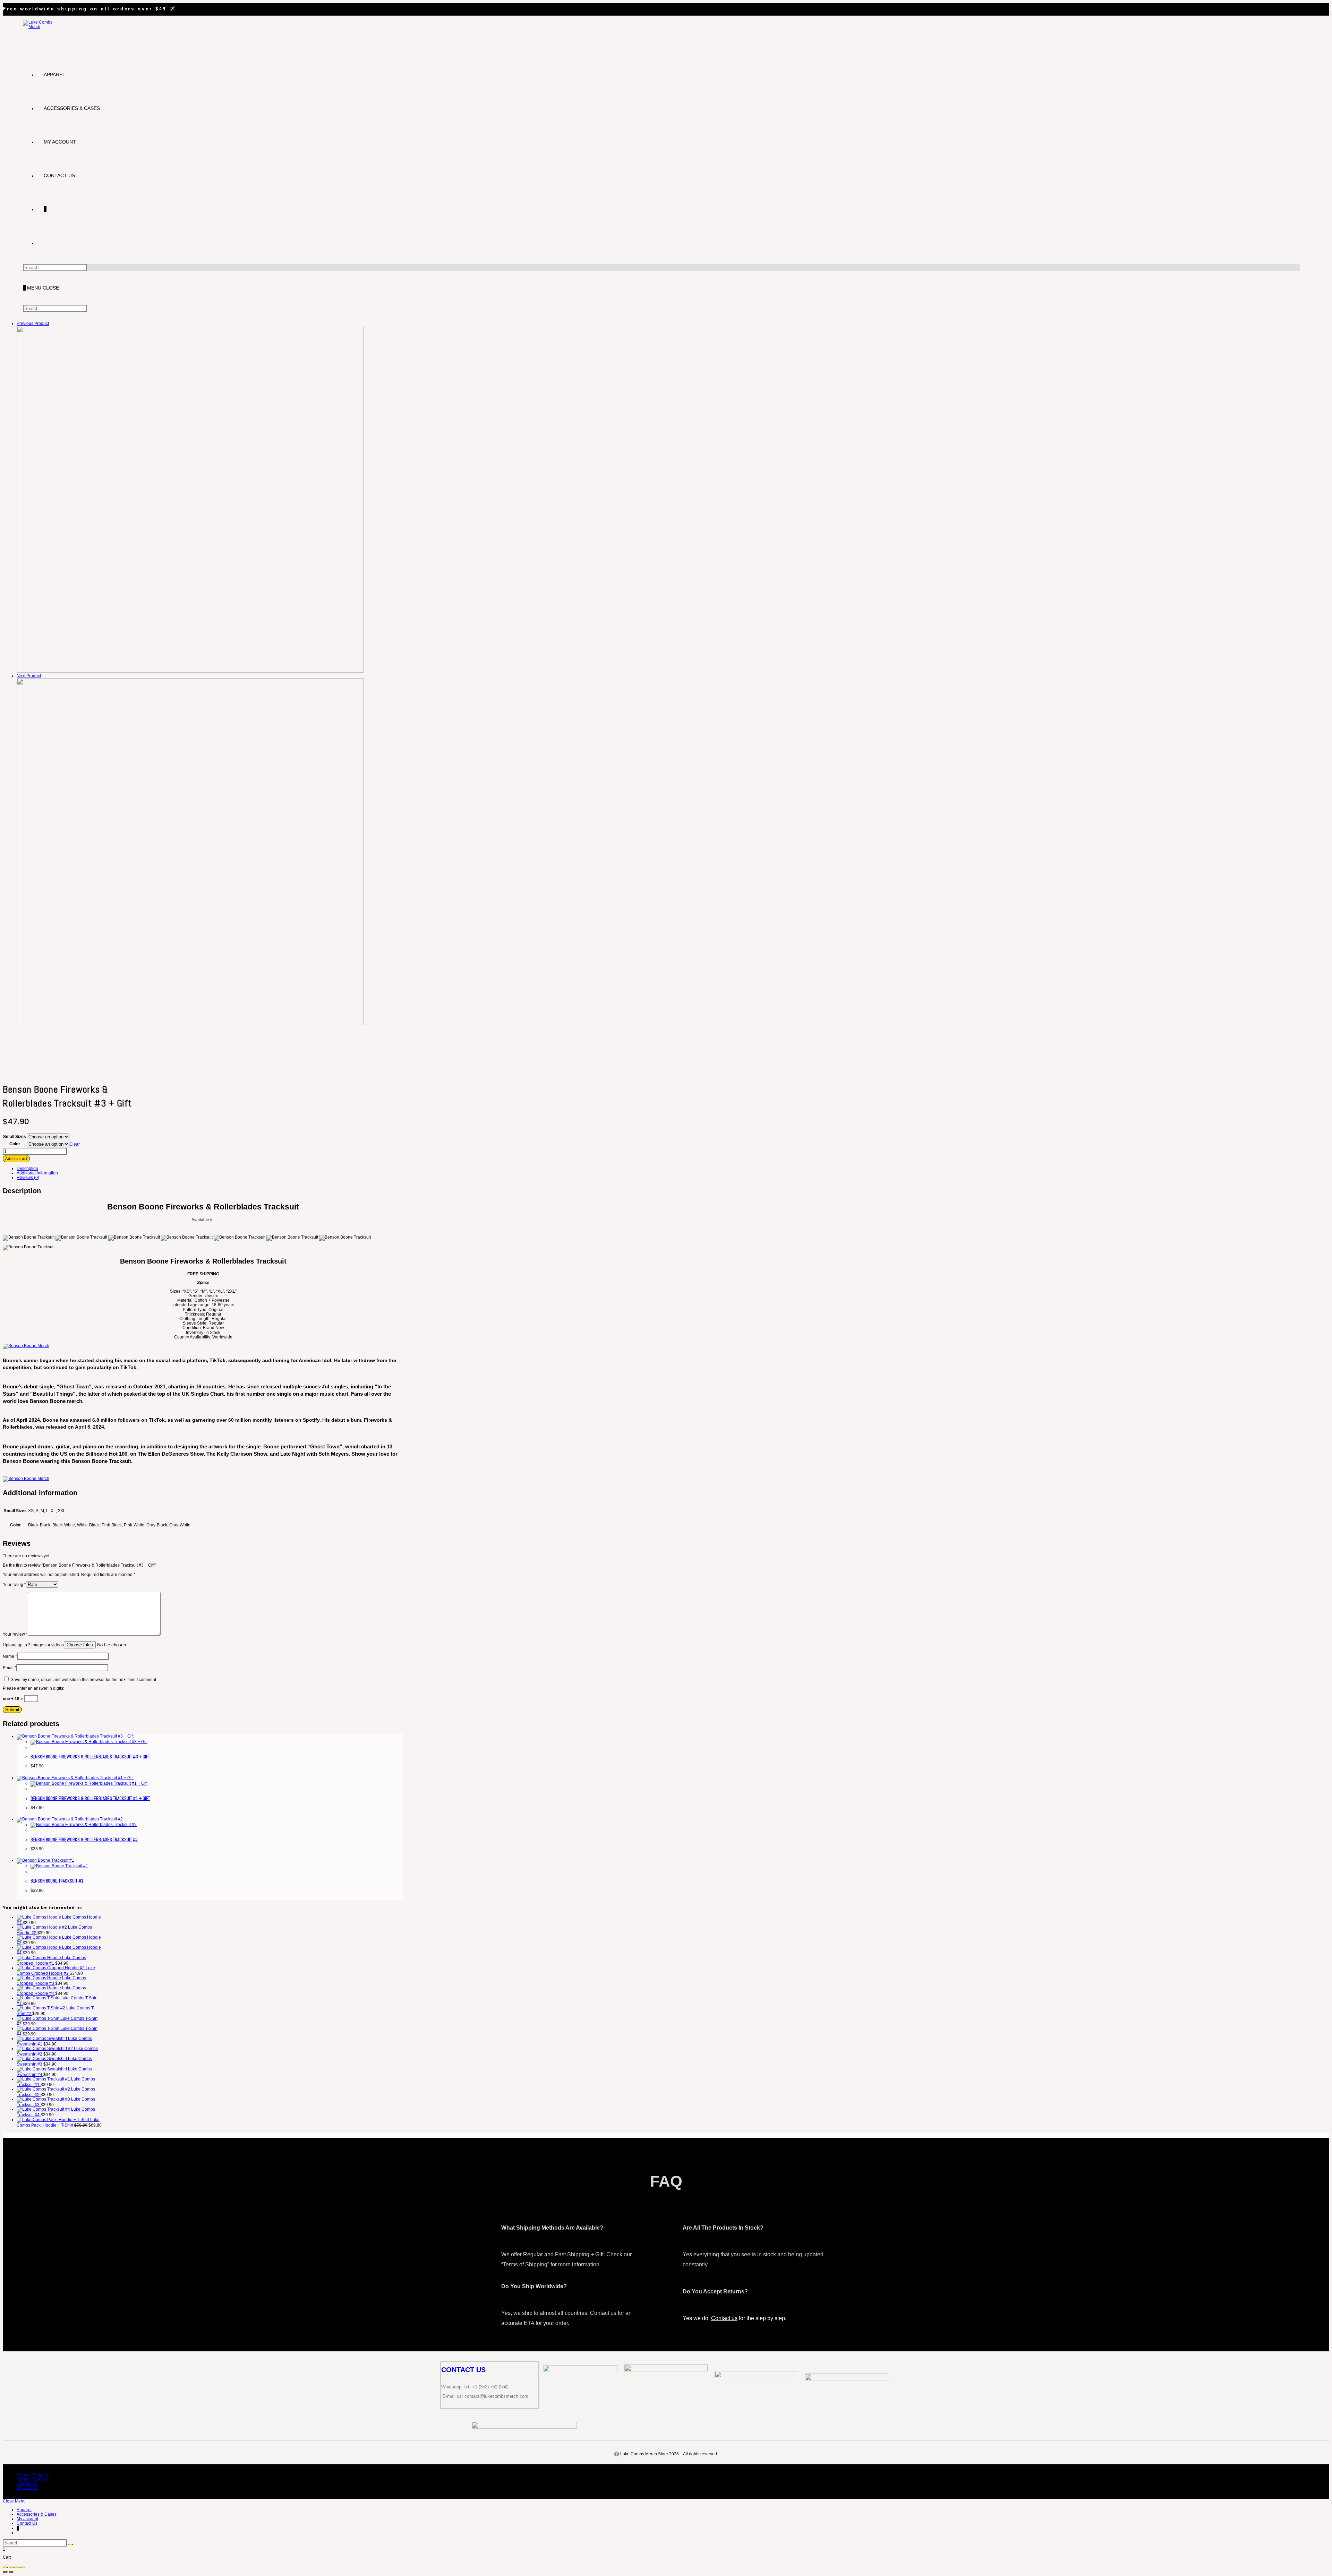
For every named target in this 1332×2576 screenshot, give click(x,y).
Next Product (29, 676)
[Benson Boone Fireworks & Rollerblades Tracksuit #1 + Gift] (190, 1024)
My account (27, 2488)
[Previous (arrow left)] (5, 2572)
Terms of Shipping (34, 2475)
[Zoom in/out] (5, 2567)
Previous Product (33, 324)
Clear (75, 1144)
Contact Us (27, 2483)
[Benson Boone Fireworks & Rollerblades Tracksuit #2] (190, 671)
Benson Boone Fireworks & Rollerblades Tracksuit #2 (84, 1840)
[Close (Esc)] (23, 2567)
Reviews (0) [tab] (28, 1178)
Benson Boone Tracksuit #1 (57, 1881)
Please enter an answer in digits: (33, 1688)
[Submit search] (70, 2544)
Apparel (24, 2510)
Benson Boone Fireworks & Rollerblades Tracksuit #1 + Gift (90, 1798)
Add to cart (16, 1158)
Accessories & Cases (37, 2514)
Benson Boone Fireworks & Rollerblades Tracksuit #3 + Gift (90, 1757)
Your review (15, 1634)
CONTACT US (463, 2370)
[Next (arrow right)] (11, 2572)
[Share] (17, 2567)
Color (15, 1144)
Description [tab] (27, 1169)
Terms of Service (32, 2479)
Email (10, 1668)
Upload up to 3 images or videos (33, 1645)
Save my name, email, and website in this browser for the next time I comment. (84, 1680)
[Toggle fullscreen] (11, 2567)
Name (10, 1656)
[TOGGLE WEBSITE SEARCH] (44, 243)
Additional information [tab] (37, 1173)
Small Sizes (15, 1137)
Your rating (14, 1585)
